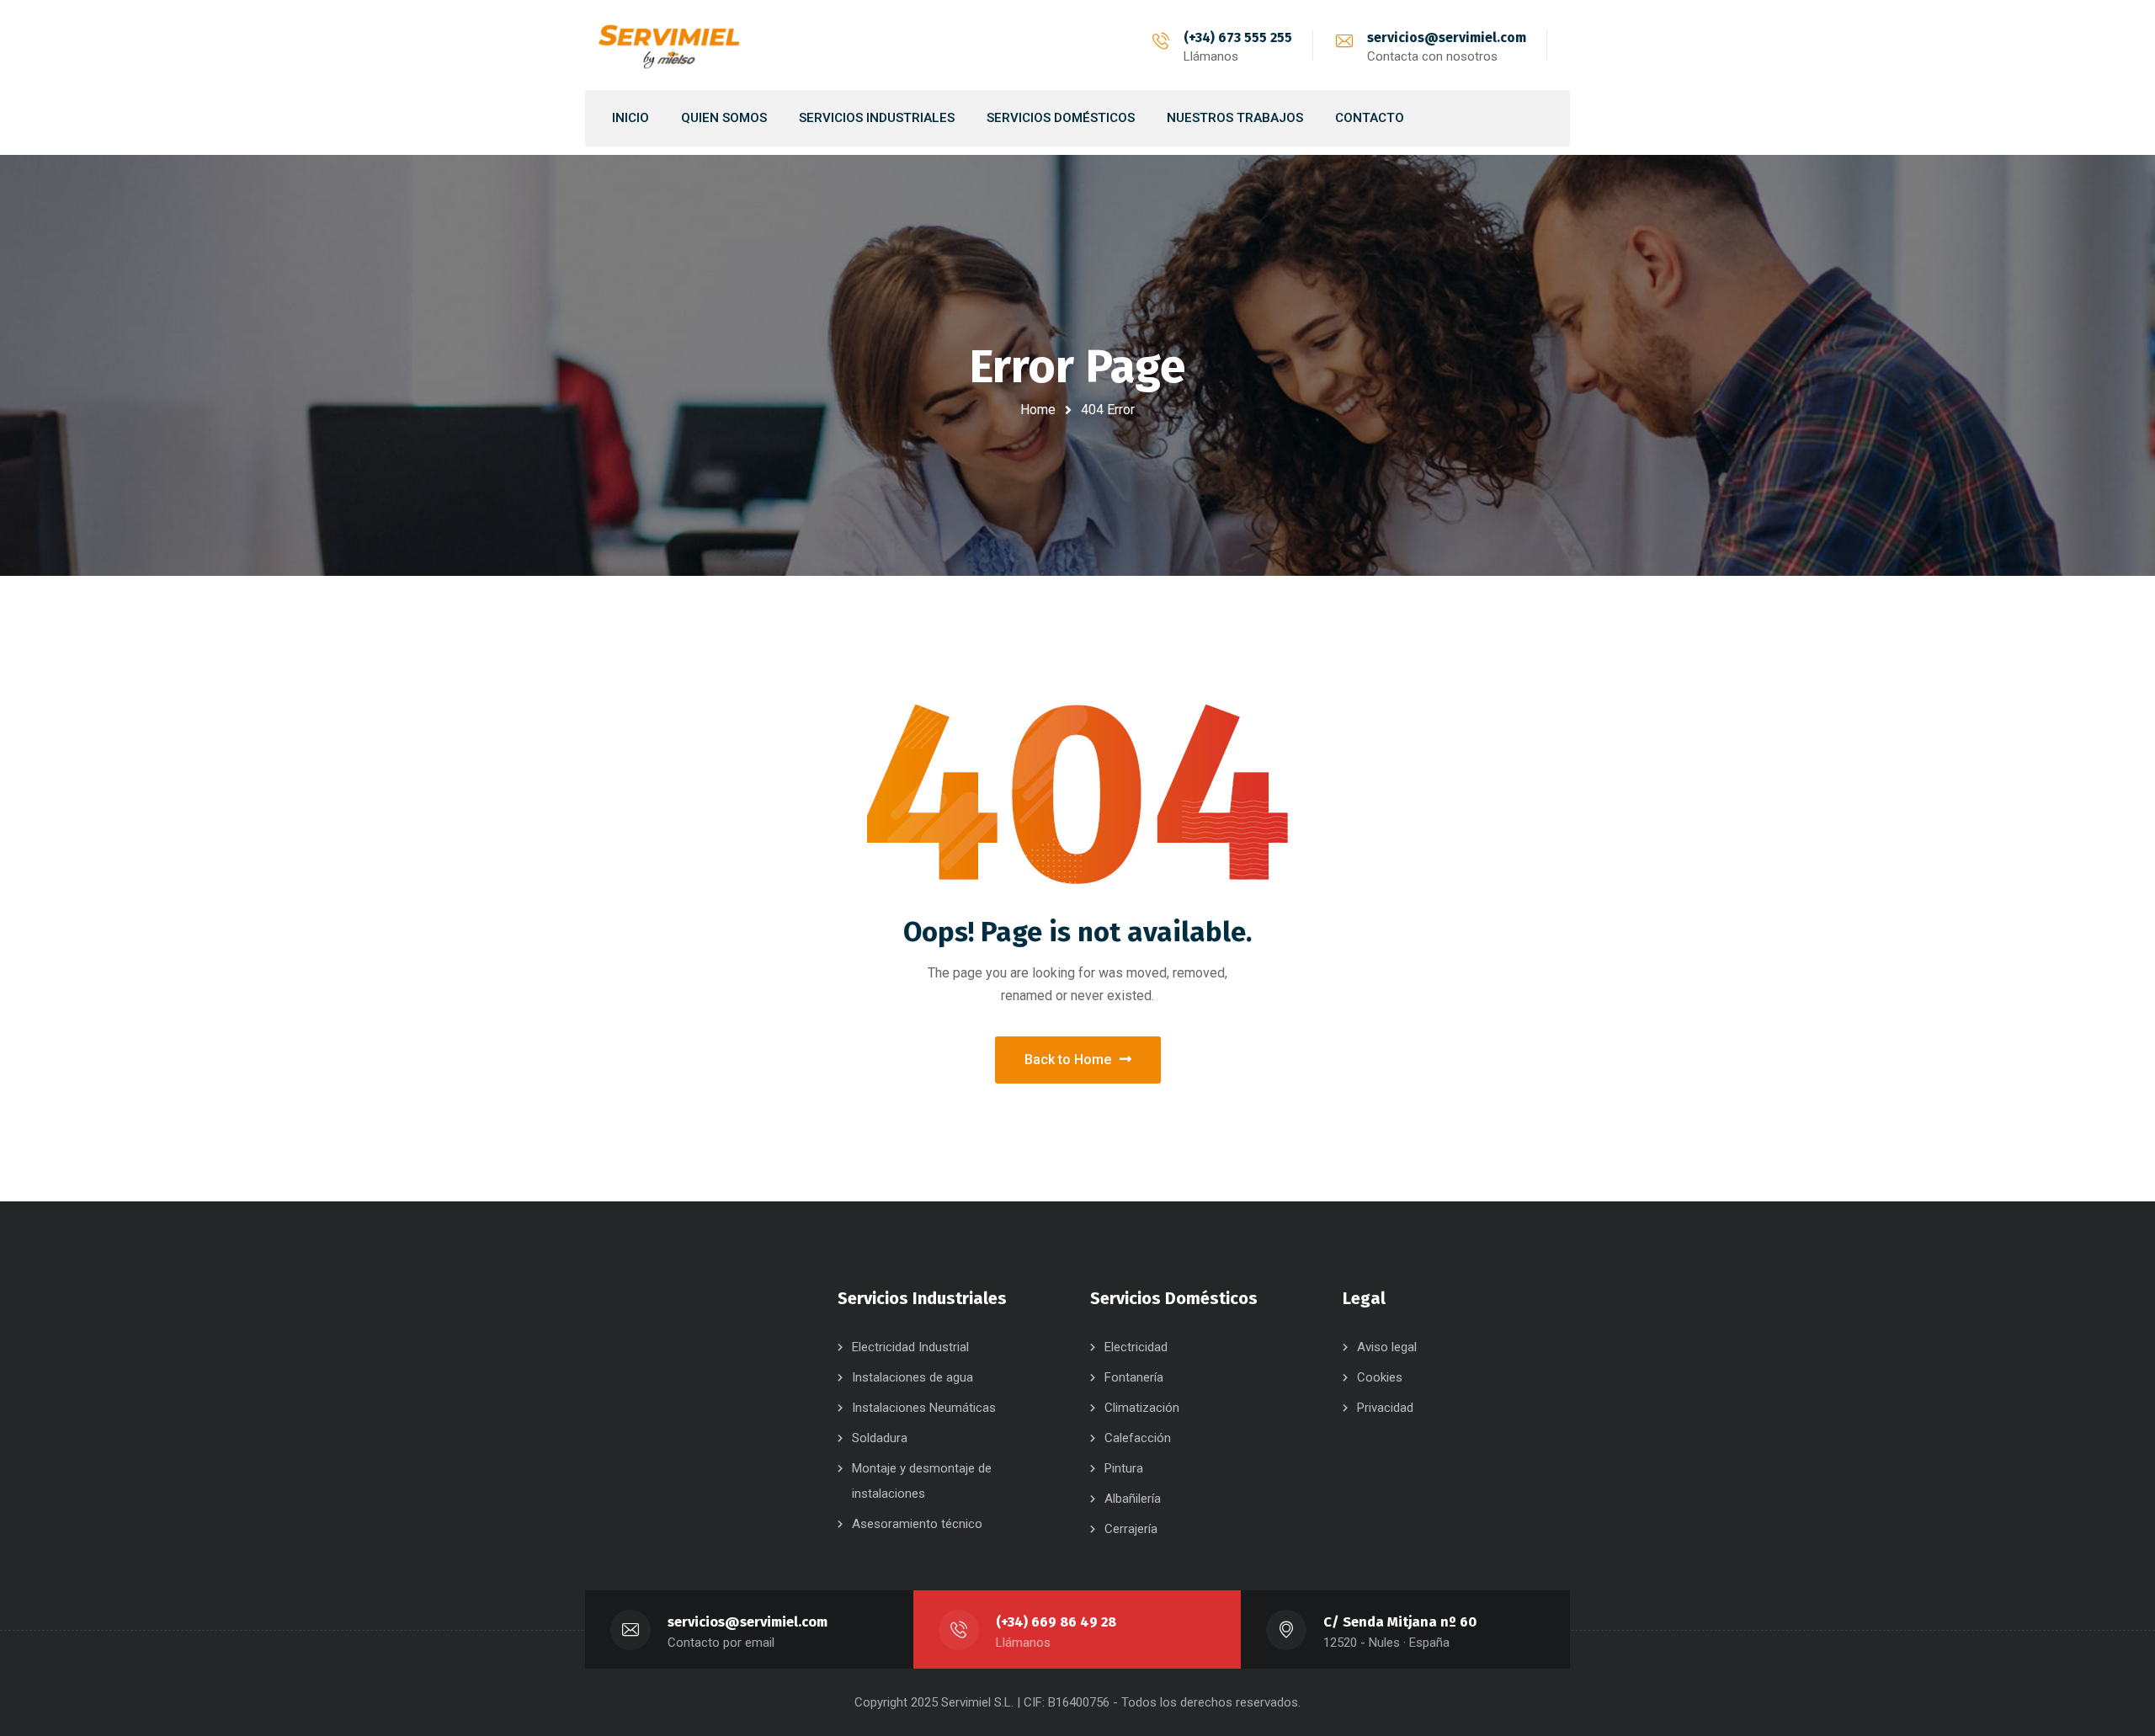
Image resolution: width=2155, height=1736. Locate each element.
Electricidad (1136, 1347)
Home (1038, 410)
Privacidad (1385, 1408)
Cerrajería (1131, 1529)
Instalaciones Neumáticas (924, 1408)
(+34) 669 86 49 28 (1056, 1622)
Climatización (1142, 1408)
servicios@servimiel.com (1447, 37)
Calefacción (1138, 1438)
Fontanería (1134, 1377)
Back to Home (1068, 1060)
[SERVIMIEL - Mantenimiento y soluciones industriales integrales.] (669, 45)
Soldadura (880, 1438)
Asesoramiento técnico (917, 1524)
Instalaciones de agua (913, 1377)
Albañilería (1133, 1499)
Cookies (1380, 1377)
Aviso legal (1387, 1347)
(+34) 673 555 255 (1238, 37)
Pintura (1124, 1468)
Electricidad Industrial (910, 1347)
